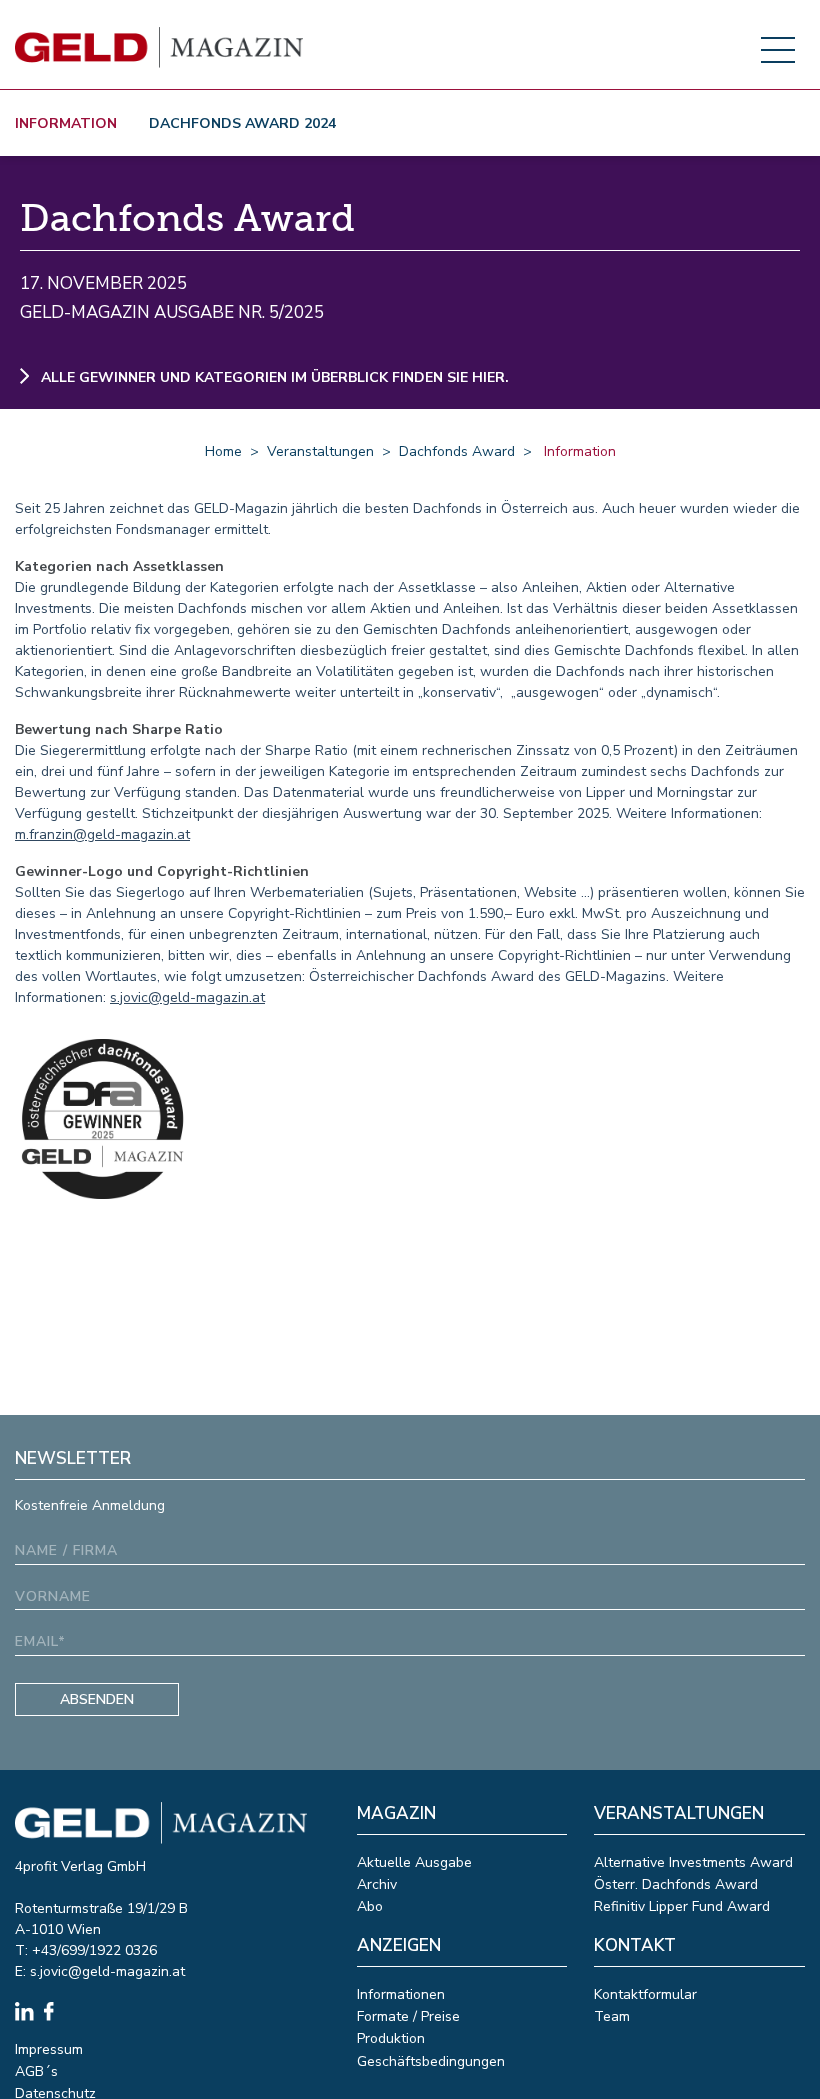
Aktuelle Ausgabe (414, 1862)
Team (612, 2016)
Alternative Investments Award (693, 1862)
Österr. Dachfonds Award (676, 1884)
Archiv (377, 1884)
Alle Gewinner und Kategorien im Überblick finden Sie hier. (273, 377)
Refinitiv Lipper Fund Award (682, 1906)
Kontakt (635, 1945)
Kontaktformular (645, 1994)
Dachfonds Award (457, 451)
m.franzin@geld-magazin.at (102, 834)
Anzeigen (399, 1945)
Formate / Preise (408, 2016)
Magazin (396, 1813)
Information (66, 123)
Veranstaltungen (320, 451)
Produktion (391, 2038)
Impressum (49, 2049)
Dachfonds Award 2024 (242, 123)
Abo (370, 1906)
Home (223, 451)
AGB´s (36, 2071)
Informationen (401, 1994)
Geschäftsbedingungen (431, 2061)
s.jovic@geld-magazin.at (187, 997)
